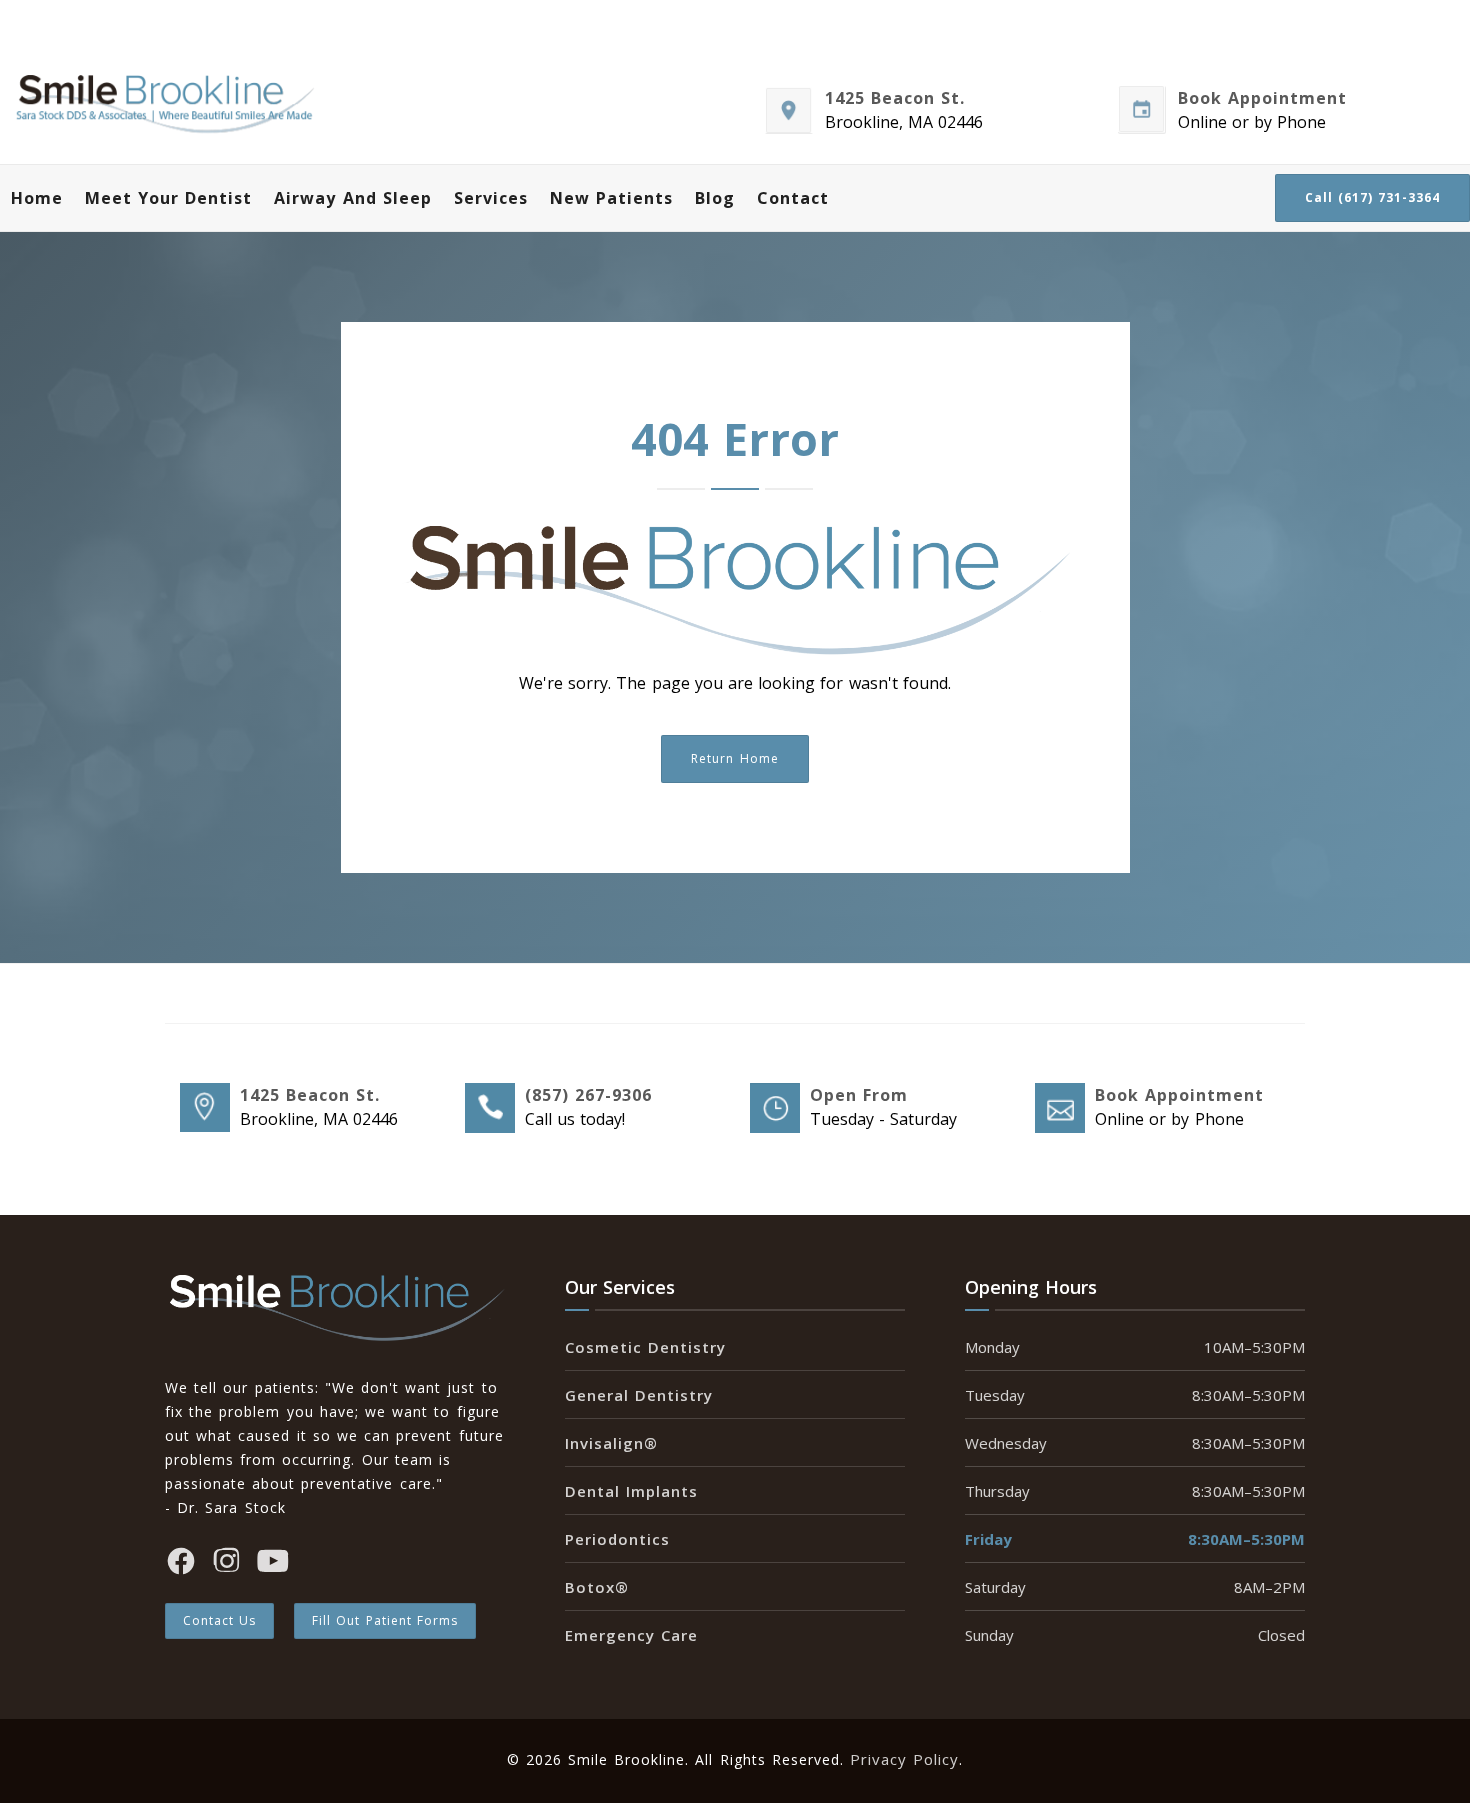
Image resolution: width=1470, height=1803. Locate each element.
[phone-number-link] (489, 1110)
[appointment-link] (1059, 1110)
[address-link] (204, 1110)
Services (491, 198)
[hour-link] (774, 1110)
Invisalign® (611, 1443)
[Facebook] (181, 1564)
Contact (793, 198)
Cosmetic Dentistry (645, 1347)
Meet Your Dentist (168, 198)
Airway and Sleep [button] (352, 198)
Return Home (734, 758)
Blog (715, 198)
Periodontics (617, 1539)
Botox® (597, 1587)
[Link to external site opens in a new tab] (789, 113)
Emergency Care (631, 1635)
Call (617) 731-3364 (1372, 197)
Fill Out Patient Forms (385, 1620)
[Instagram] (227, 1564)
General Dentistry (639, 1395)
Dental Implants (631, 1491)
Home (37, 198)
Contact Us (219, 1620)
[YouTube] (273, 1564)
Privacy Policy (904, 1759)
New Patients (611, 198)
